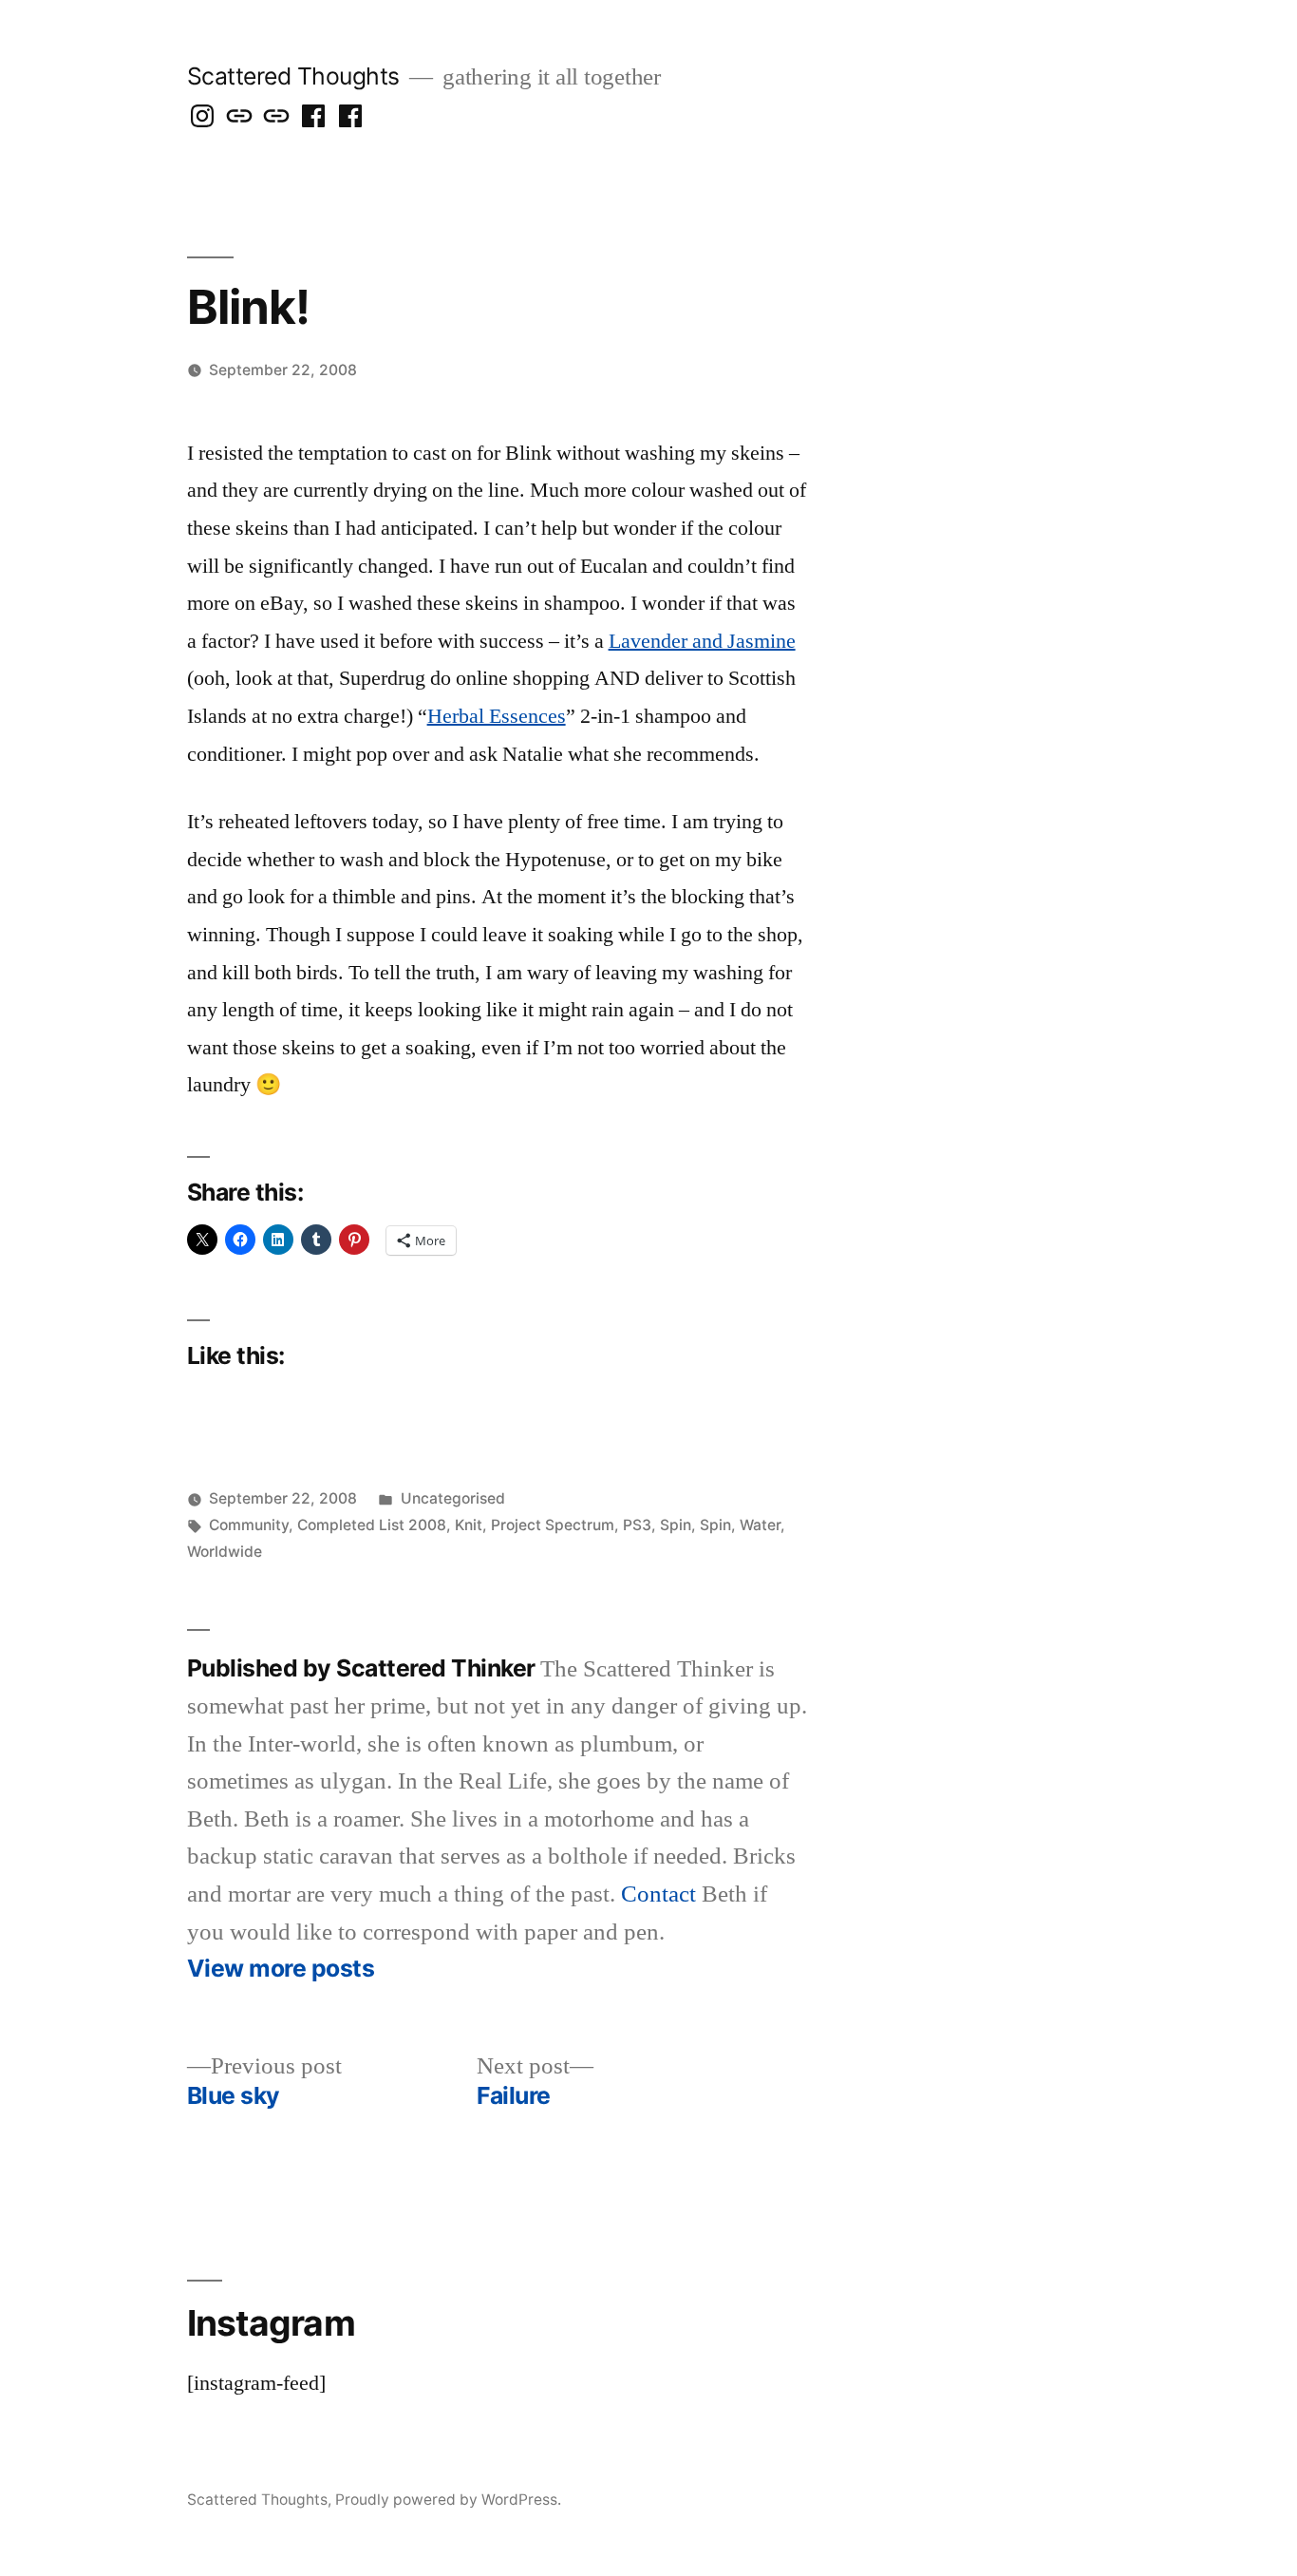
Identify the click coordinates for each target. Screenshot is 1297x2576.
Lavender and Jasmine (702, 641)
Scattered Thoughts (293, 76)
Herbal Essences (497, 716)
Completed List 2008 (372, 1525)
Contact (658, 1894)
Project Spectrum (553, 1525)
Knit (469, 1525)
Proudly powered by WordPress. (448, 2500)
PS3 (637, 1525)
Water (760, 1525)
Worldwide (225, 1552)
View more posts (281, 1969)
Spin (676, 1525)
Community (249, 1525)
